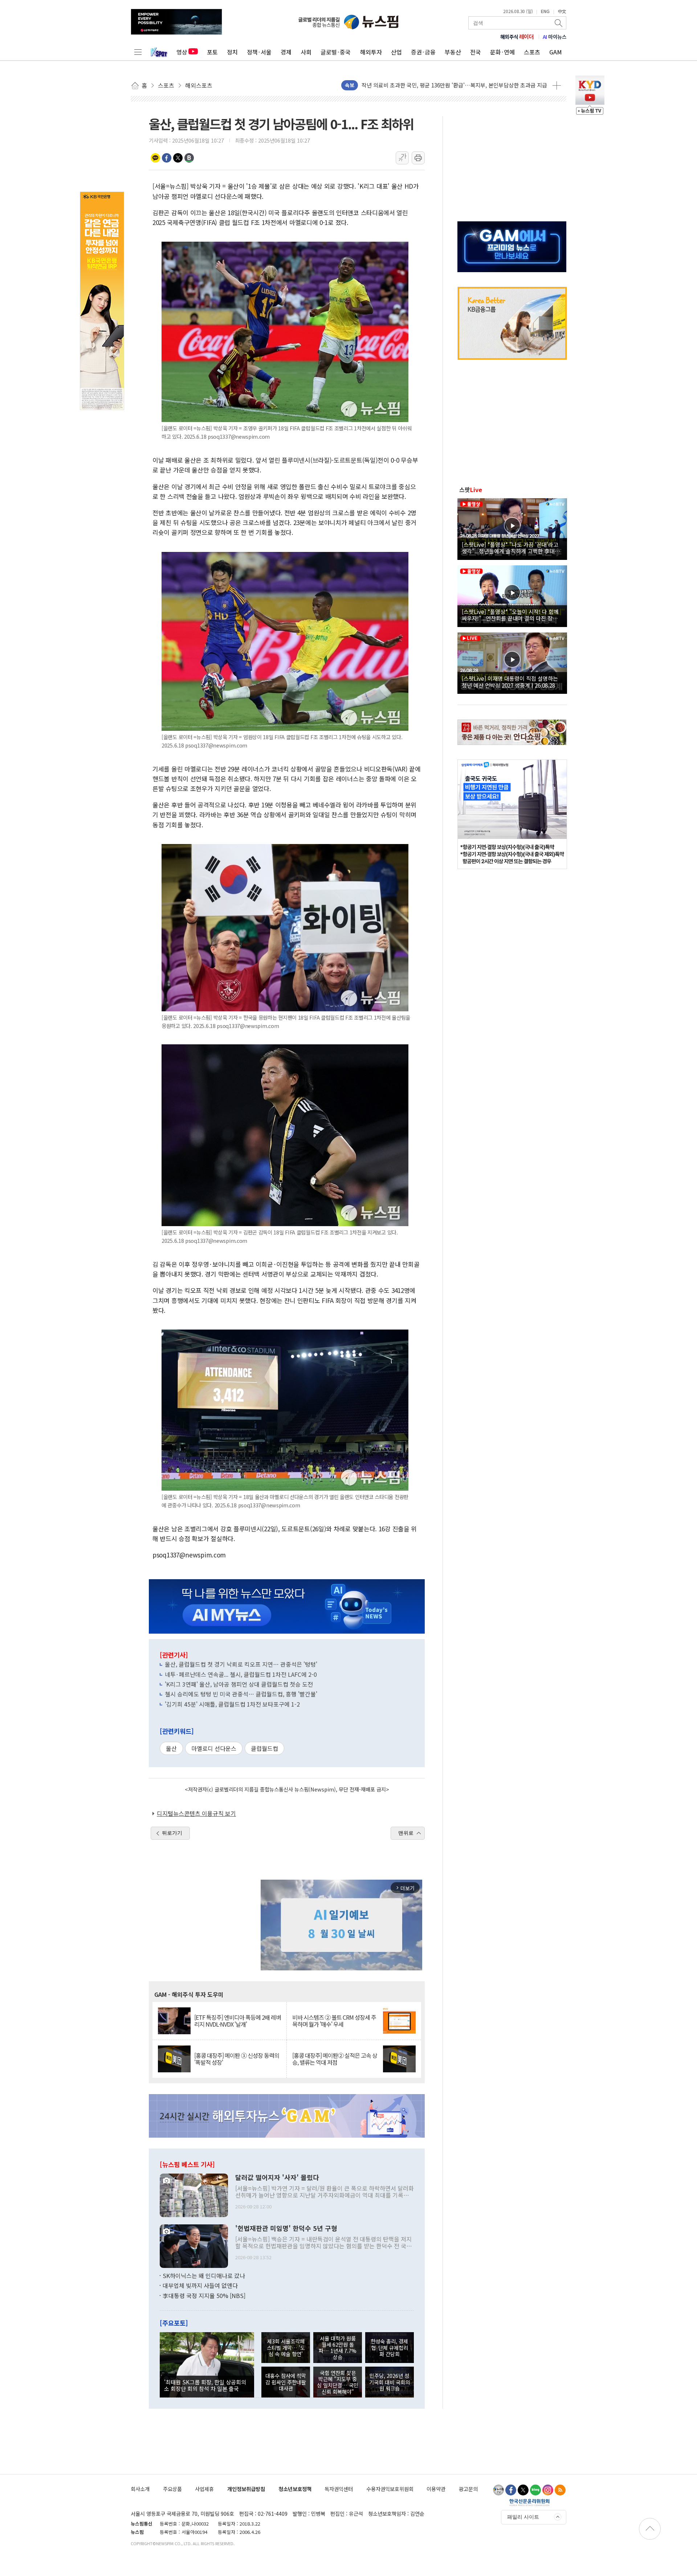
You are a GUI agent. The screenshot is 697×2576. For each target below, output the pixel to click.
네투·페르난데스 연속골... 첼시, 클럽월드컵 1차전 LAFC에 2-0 (241, 1674)
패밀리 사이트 (523, 2517)
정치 (232, 52)
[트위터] (523, 2490)
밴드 (189, 158)
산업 (396, 52)
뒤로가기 (172, 1833)
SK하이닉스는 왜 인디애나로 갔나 (204, 2276)
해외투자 (371, 52)
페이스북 (167, 158)
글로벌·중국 (336, 52)
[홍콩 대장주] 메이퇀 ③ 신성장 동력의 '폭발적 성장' (237, 2059)
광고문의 (468, 2489)
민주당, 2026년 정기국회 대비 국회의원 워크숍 (390, 2382)
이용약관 (436, 2489)
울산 (171, 1748)
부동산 (453, 52)
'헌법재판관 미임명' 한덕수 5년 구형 (286, 2228)
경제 (286, 52)
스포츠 (532, 52)
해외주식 (517, 37)
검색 (559, 23)
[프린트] (418, 158)
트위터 (178, 158)
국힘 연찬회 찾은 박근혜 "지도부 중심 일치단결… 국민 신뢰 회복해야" (338, 2382)
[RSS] (560, 2490)
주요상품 (172, 2489)
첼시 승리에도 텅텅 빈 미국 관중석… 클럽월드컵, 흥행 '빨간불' (241, 1694)
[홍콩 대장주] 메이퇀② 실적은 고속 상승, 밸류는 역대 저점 (335, 2059)
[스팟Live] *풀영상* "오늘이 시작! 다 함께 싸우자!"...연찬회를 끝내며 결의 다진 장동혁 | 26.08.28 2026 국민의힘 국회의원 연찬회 (512, 615)
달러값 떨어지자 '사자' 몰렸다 (277, 2178)
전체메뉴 (138, 52)
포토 (212, 52)
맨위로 (406, 1833)
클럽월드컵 (264, 1748)
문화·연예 (502, 52)
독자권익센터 (339, 2489)
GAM (556, 52)
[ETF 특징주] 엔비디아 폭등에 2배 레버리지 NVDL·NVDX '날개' (238, 2021)
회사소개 (140, 2489)
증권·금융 (423, 52)
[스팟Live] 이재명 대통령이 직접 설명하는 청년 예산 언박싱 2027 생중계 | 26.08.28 (510, 681)
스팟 (471, 490)
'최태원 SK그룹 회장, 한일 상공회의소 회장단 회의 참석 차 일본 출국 (205, 2385)
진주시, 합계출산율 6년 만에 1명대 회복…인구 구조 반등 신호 (432, 85)
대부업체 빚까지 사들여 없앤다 (200, 2285)
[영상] (512, 528)
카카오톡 (155, 158)
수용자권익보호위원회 (390, 2489)
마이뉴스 (555, 37)
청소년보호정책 (295, 2489)
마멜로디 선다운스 (214, 1748)
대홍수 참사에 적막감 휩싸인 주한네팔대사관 (286, 2382)
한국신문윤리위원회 (529, 2502)
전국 (476, 52)
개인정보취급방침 (246, 2489)
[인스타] (548, 2490)
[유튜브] (498, 2490)
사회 (306, 52)
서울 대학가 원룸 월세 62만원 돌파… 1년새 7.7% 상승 (338, 2348)
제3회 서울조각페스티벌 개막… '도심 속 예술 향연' (286, 2347)
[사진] (194, 2194)
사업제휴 (204, 2489)
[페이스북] (511, 2490)
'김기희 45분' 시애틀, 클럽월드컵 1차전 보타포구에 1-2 (232, 1704)
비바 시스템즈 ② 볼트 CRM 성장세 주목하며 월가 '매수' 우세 (334, 2021)
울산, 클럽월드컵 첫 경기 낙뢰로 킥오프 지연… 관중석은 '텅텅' (241, 1664)
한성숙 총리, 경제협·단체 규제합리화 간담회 (389, 2347)
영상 (182, 52)
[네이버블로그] (535, 2490)
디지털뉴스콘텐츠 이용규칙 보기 (196, 1813)
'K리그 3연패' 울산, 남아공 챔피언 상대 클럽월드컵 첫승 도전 (239, 1684)
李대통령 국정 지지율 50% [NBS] (204, 2296)
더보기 (557, 85)
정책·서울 (259, 52)
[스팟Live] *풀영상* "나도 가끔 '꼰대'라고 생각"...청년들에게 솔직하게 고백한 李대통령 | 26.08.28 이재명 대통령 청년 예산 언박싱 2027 (511, 548)
